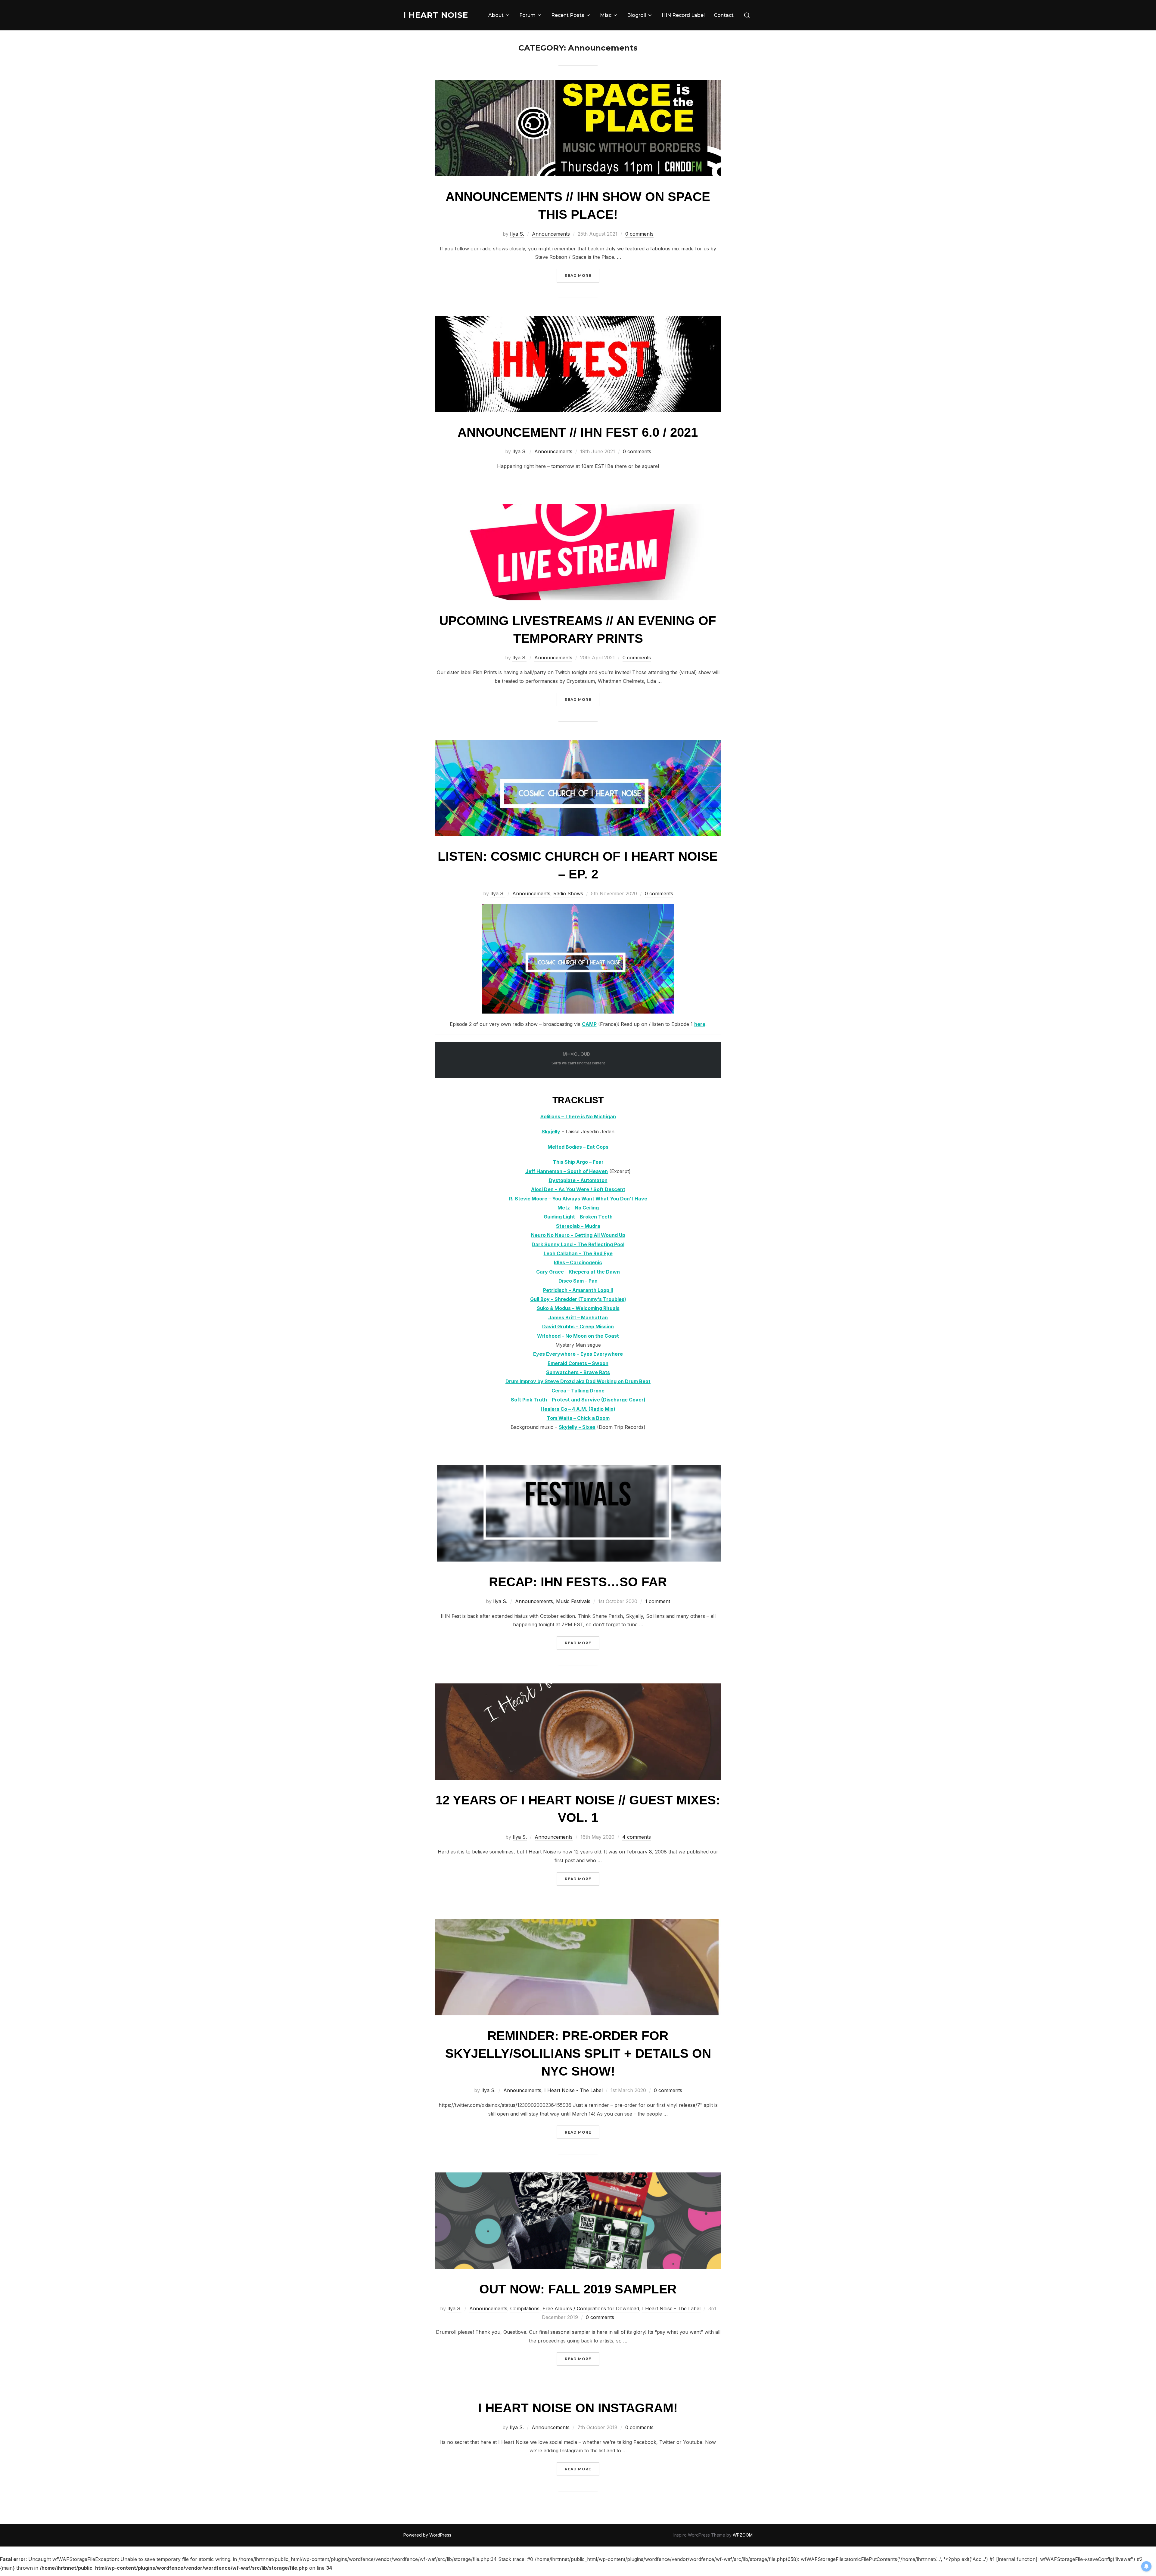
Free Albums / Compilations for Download (591, 2308)
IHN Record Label (683, 15)
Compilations (525, 2308)
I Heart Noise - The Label (573, 2090)
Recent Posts (568, 15)
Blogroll (637, 15)
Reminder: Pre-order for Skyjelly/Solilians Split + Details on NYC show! (578, 2053)
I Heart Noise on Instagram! (578, 2408)
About (496, 15)
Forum (527, 15)
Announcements (551, 234)
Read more (582, 275)
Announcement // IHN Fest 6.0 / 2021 (578, 432)
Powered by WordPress (427, 2535)
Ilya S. (517, 234)
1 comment (658, 1601)
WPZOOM (743, 2535)
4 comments (637, 1837)
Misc (606, 15)
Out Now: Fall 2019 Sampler (578, 2289)
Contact (724, 15)
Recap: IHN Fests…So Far (578, 1582)
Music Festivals (573, 1601)
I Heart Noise (436, 15)
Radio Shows (568, 893)
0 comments (639, 234)
